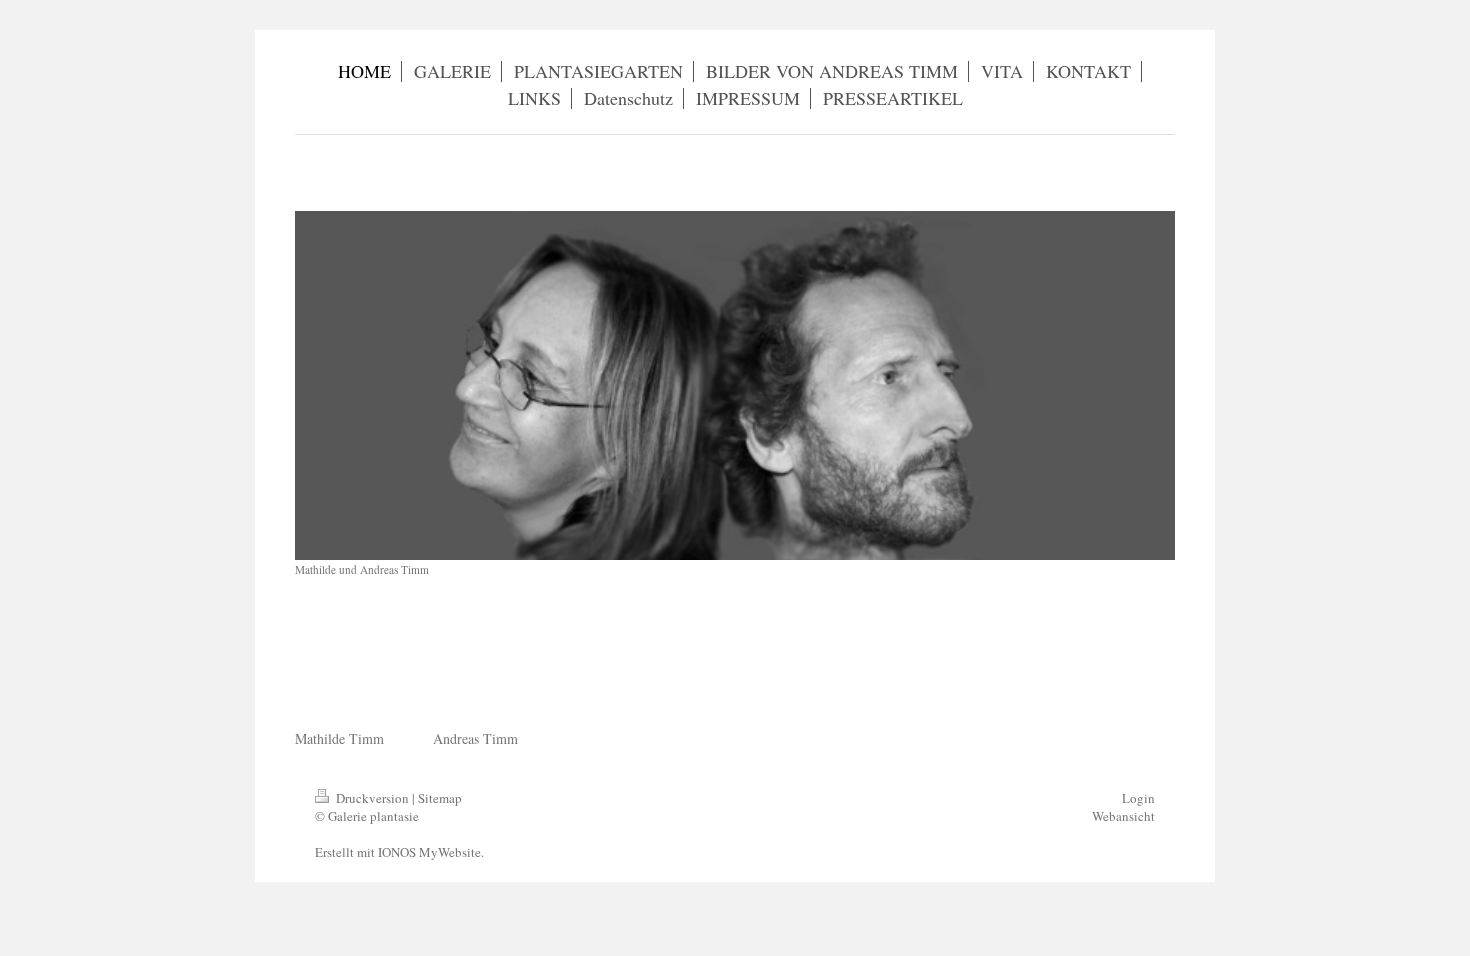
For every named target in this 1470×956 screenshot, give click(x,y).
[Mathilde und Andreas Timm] (735, 385)
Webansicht (1123, 816)
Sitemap (440, 798)
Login (1138, 798)
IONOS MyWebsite (429, 852)
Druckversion (372, 798)
